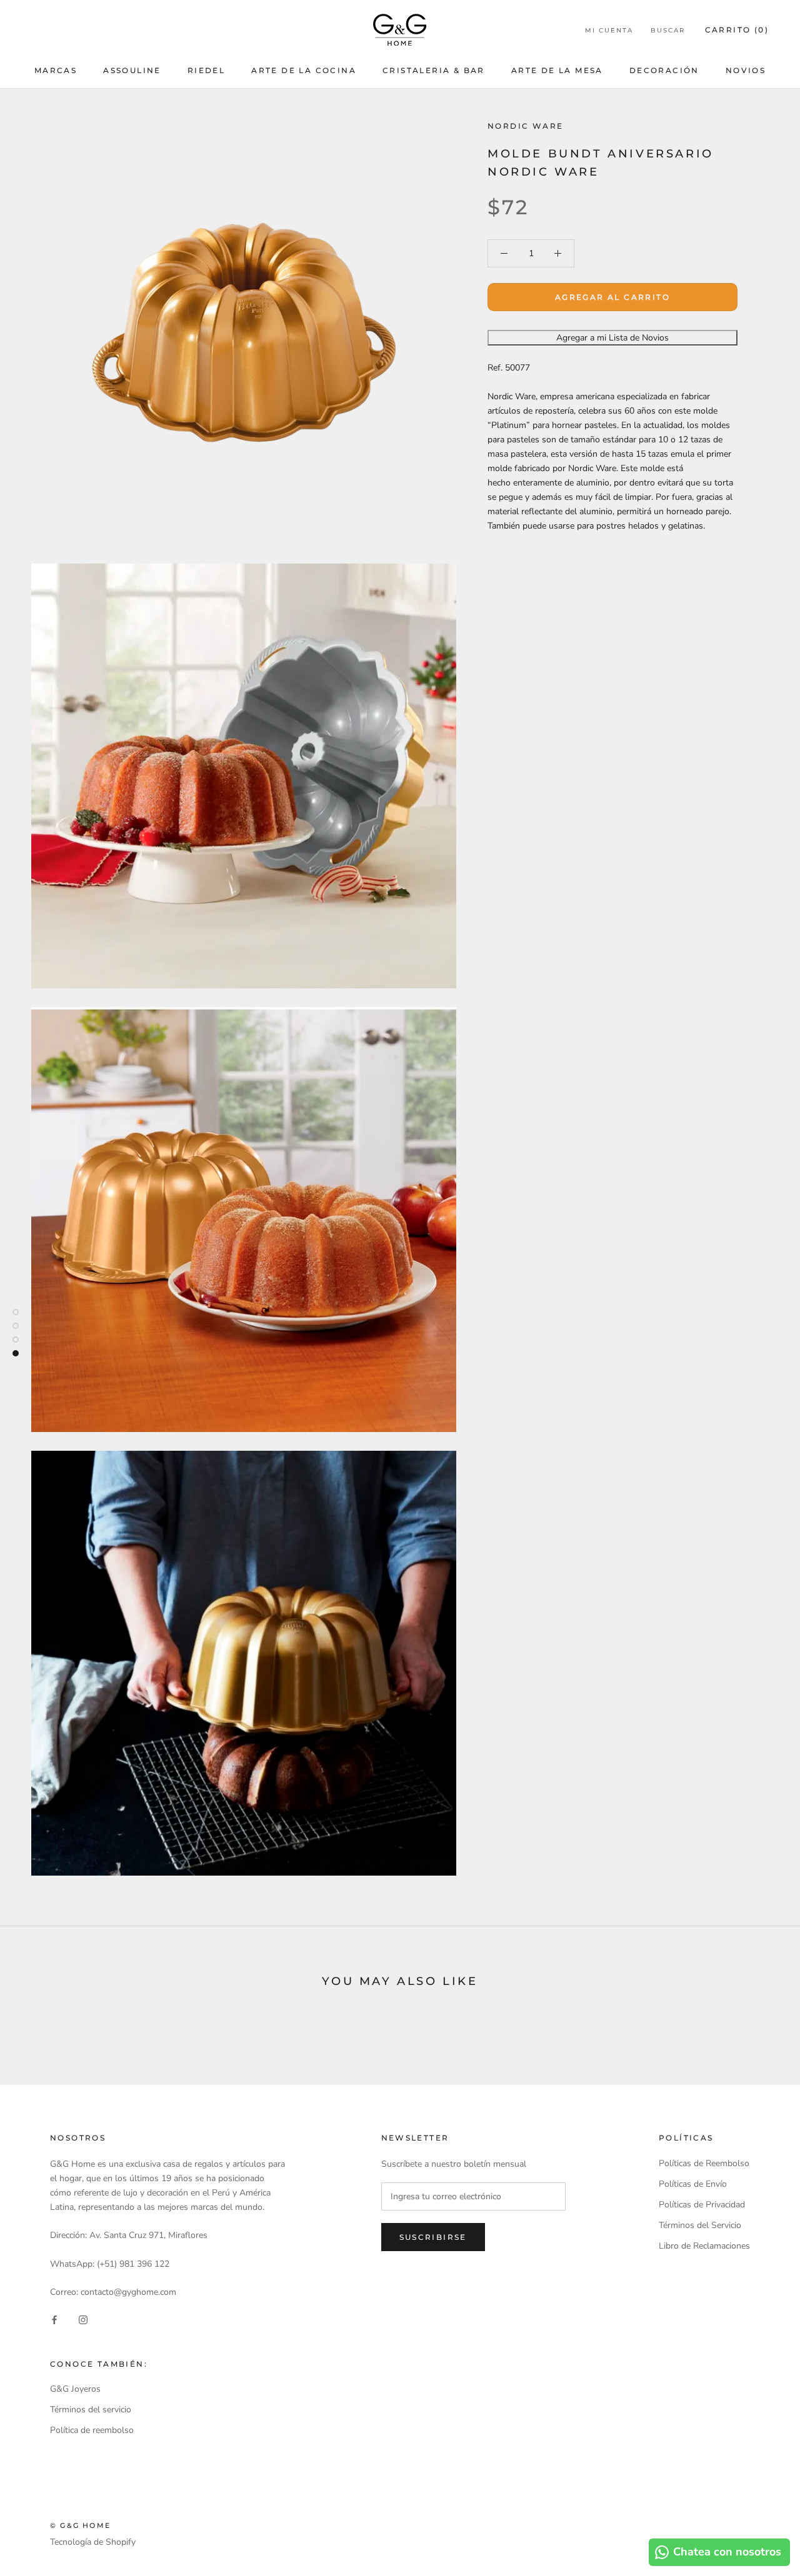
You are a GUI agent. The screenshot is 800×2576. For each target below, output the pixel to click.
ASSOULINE (132, 70)
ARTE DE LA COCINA (304, 70)
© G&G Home (80, 2525)
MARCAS (56, 70)
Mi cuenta (609, 30)
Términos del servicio (91, 2409)
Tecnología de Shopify (93, 2542)
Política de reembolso (92, 2430)
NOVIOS (746, 70)
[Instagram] (83, 2319)
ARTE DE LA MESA (557, 70)
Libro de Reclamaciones (704, 2246)
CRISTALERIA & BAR (434, 70)
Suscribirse (433, 2237)
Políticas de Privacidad (702, 2205)
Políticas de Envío (693, 2184)
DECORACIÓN (664, 70)
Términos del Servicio (700, 2225)
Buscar (668, 30)
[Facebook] (54, 2319)
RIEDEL (206, 70)
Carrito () (737, 30)
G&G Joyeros (75, 2389)
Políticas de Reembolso (704, 2163)
